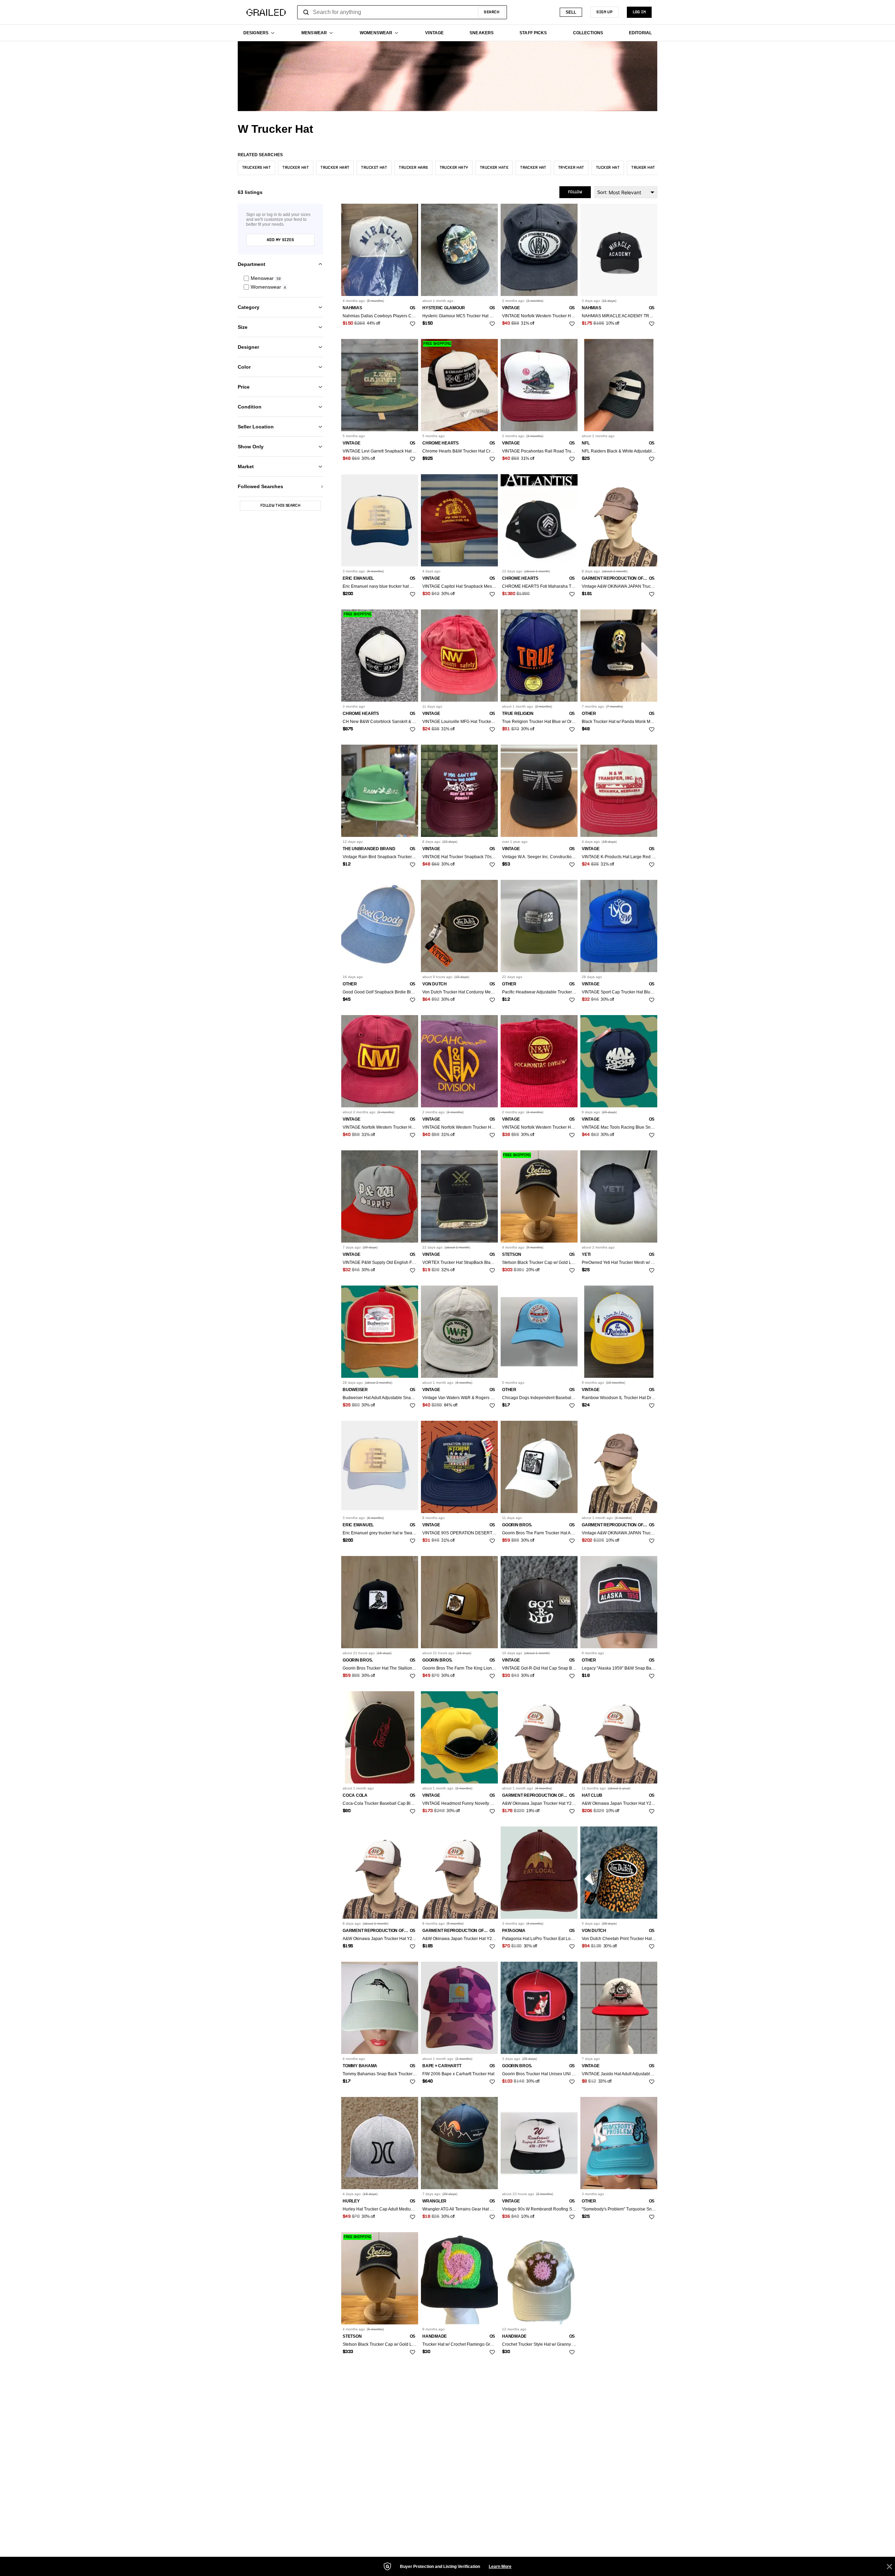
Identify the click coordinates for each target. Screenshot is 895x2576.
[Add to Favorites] (413, 324)
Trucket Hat (374, 168)
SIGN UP (604, 12)
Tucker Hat (608, 168)
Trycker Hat (571, 168)
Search (492, 12)
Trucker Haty (454, 168)
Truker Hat (643, 168)
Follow (575, 192)
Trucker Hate (494, 168)
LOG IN (639, 12)
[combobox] (402, 12)
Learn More (500, 2567)
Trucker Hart (335, 168)
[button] (280, 278)
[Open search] (306, 12)
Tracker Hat (533, 168)
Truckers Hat (256, 168)
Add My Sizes (280, 240)
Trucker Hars (413, 168)
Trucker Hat (296, 168)
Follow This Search (280, 506)
